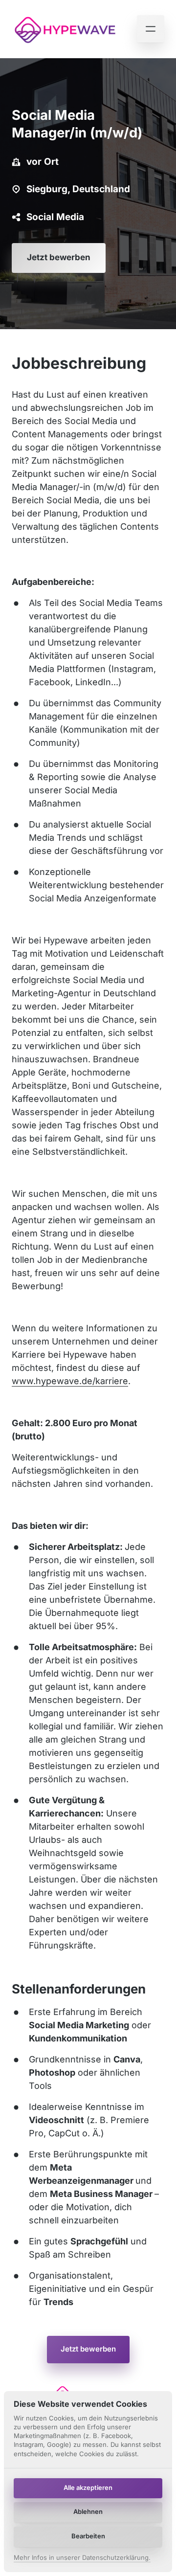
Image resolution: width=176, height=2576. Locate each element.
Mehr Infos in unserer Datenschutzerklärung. (82, 2558)
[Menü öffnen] (151, 29)
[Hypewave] (65, 29)
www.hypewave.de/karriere (70, 1381)
